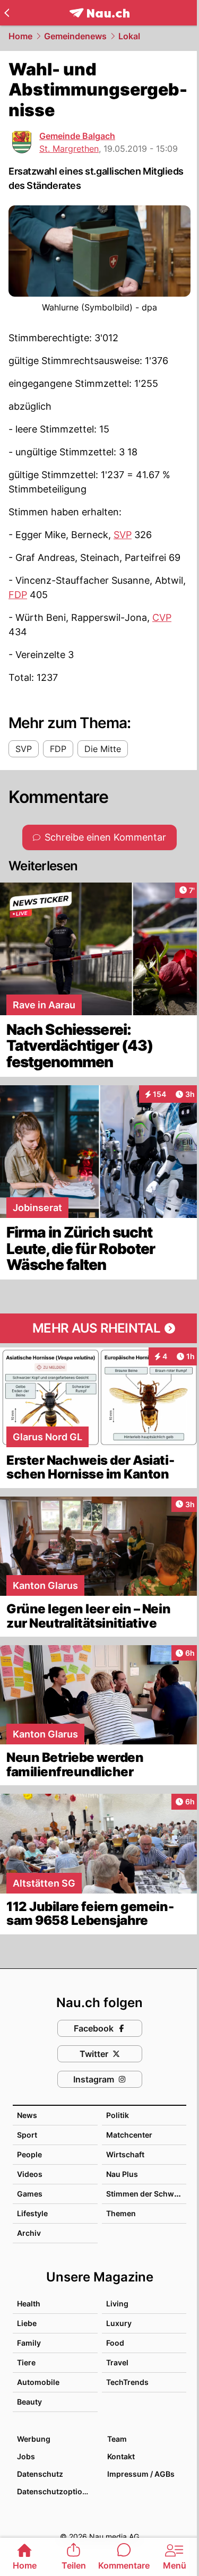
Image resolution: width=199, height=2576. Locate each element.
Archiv (29, 2233)
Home (20, 36)
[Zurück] (7, 13)
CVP (162, 617)
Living (117, 2303)
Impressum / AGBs (141, 2474)
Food (115, 2343)
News (27, 2115)
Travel (117, 2362)
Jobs (26, 2456)
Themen (121, 2213)
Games (30, 2194)
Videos (30, 2174)
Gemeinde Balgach (77, 136)
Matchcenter (129, 2135)
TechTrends (127, 2382)
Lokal (129, 36)
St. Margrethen (69, 149)
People (29, 2154)
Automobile (38, 2382)
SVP (123, 535)
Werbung (34, 2439)
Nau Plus (122, 2174)
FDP (18, 595)
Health (29, 2303)
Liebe (27, 2323)
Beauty (29, 2402)
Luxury (119, 2323)
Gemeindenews (75, 36)
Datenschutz (40, 2474)
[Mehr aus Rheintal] (99, 1328)
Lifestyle (32, 2213)
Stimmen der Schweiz (145, 2194)
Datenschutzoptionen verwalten (57, 2491)
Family (29, 2343)
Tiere (26, 2362)
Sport (27, 2135)
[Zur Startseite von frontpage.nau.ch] (99, 13)
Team (117, 2439)
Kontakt (121, 2456)
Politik (118, 2115)
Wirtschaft (125, 2154)
